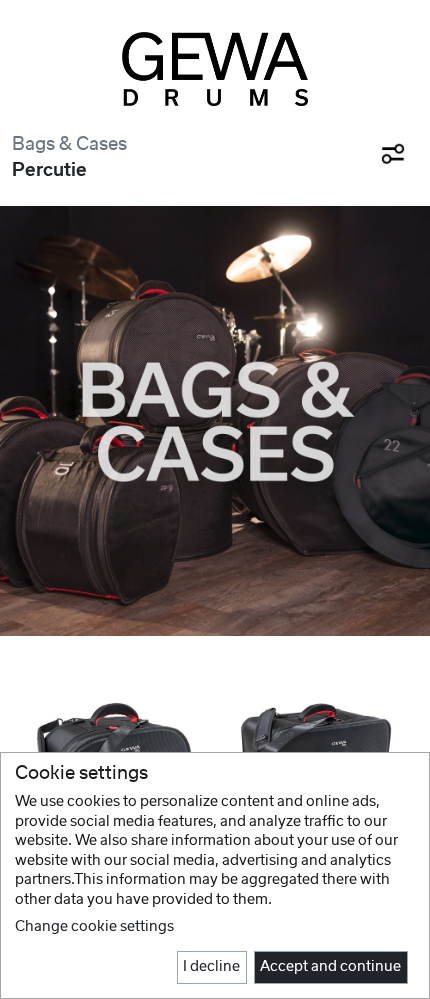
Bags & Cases (69, 144)
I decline (211, 967)
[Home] (215, 69)
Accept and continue (330, 967)
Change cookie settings (94, 927)
